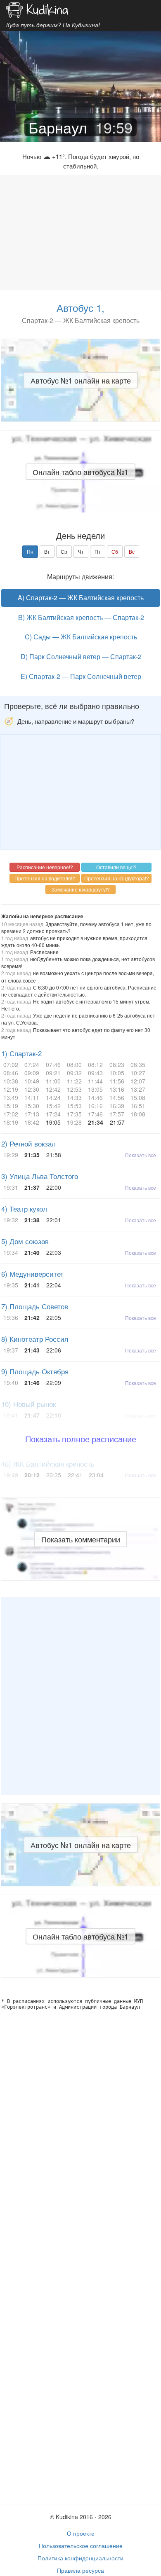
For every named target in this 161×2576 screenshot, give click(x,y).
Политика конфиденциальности (80, 2558)
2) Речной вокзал (28, 1144)
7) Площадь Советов (35, 1306)
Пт (98, 551)
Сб (115, 551)
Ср (64, 551)
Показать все (141, 1155)
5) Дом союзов (25, 1241)
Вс (132, 551)
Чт (81, 551)
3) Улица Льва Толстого (40, 1176)
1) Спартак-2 (21, 1053)
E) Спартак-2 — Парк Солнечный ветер (81, 676)
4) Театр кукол (24, 1209)
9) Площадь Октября (35, 1371)
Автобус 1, (80, 308)
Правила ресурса (80, 2570)
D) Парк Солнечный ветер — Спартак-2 (81, 656)
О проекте (81, 2533)
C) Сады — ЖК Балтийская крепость (81, 637)
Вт (47, 551)
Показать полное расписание (81, 1439)
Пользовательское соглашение (81, 2546)
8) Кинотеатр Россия (35, 1339)
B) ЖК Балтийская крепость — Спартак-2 (81, 617)
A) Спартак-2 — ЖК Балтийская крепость (81, 598)
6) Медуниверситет (32, 1274)
